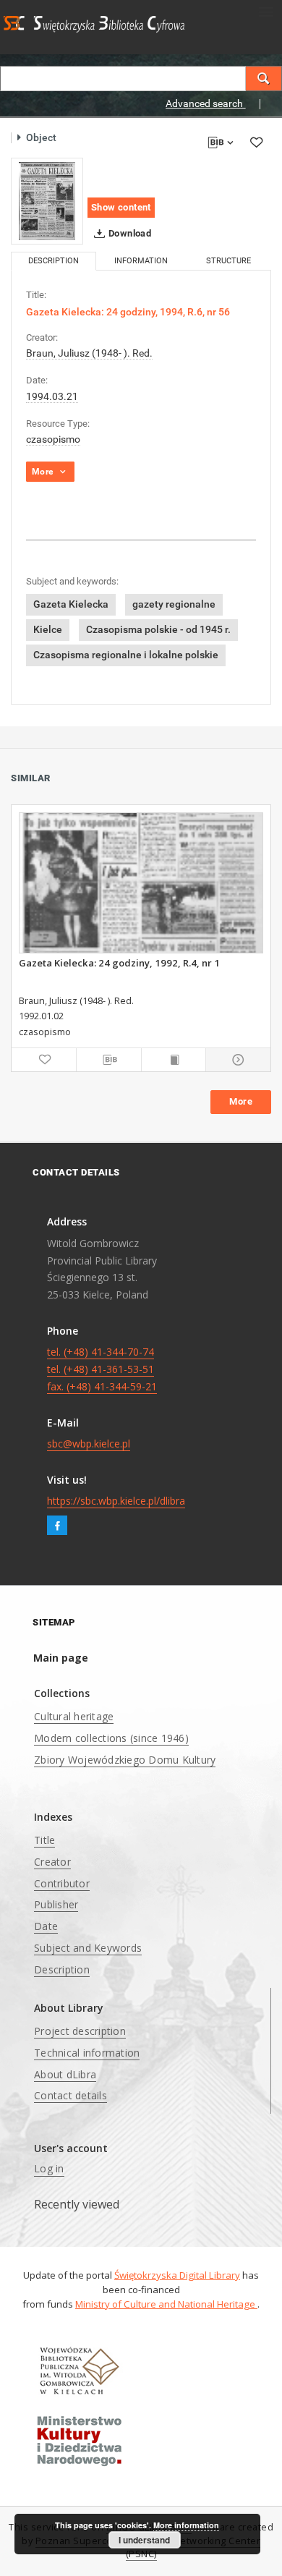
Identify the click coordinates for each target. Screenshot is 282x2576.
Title (44, 1840)
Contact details (70, 2095)
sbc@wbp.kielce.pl (89, 1444)
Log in (49, 2168)
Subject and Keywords (88, 1948)
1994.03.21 (52, 396)
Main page (61, 1658)
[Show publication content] (174, 1060)
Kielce (48, 629)
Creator (52, 1862)
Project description (80, 2031)
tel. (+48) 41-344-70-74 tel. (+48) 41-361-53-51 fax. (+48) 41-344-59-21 (102, 1369)
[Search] (264, 78)
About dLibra (65, 2074)
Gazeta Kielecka (71, 604)
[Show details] (236, 1060)
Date (46, 1926)
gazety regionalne (174, 604)
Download (129, 233)
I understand (144, 2540)
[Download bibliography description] (109, 1060)
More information (186, 2525)
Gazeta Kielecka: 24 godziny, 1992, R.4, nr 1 (119, 963)
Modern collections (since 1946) (111, 1738)
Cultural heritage (74, 1716)
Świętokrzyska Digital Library (177, 2275)
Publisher (56, 1904)
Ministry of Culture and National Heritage (166, 2304)
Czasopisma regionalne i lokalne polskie (126, 655)
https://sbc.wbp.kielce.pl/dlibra (116, 1501)
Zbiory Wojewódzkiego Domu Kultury (125, 1760)
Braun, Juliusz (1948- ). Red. (89, 353)
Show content (121, 207)
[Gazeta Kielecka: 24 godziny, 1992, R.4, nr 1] (141, 883)
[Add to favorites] (256, 142)
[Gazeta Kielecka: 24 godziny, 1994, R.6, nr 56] (47, 201)
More (241, 1101)
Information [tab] (141, 261)
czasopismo (53, 439)
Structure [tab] (228, 261)
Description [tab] (54, 261)
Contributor (62, 1883)
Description (62, 1969)
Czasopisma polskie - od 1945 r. (158, 629)
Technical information (87, 2053)
